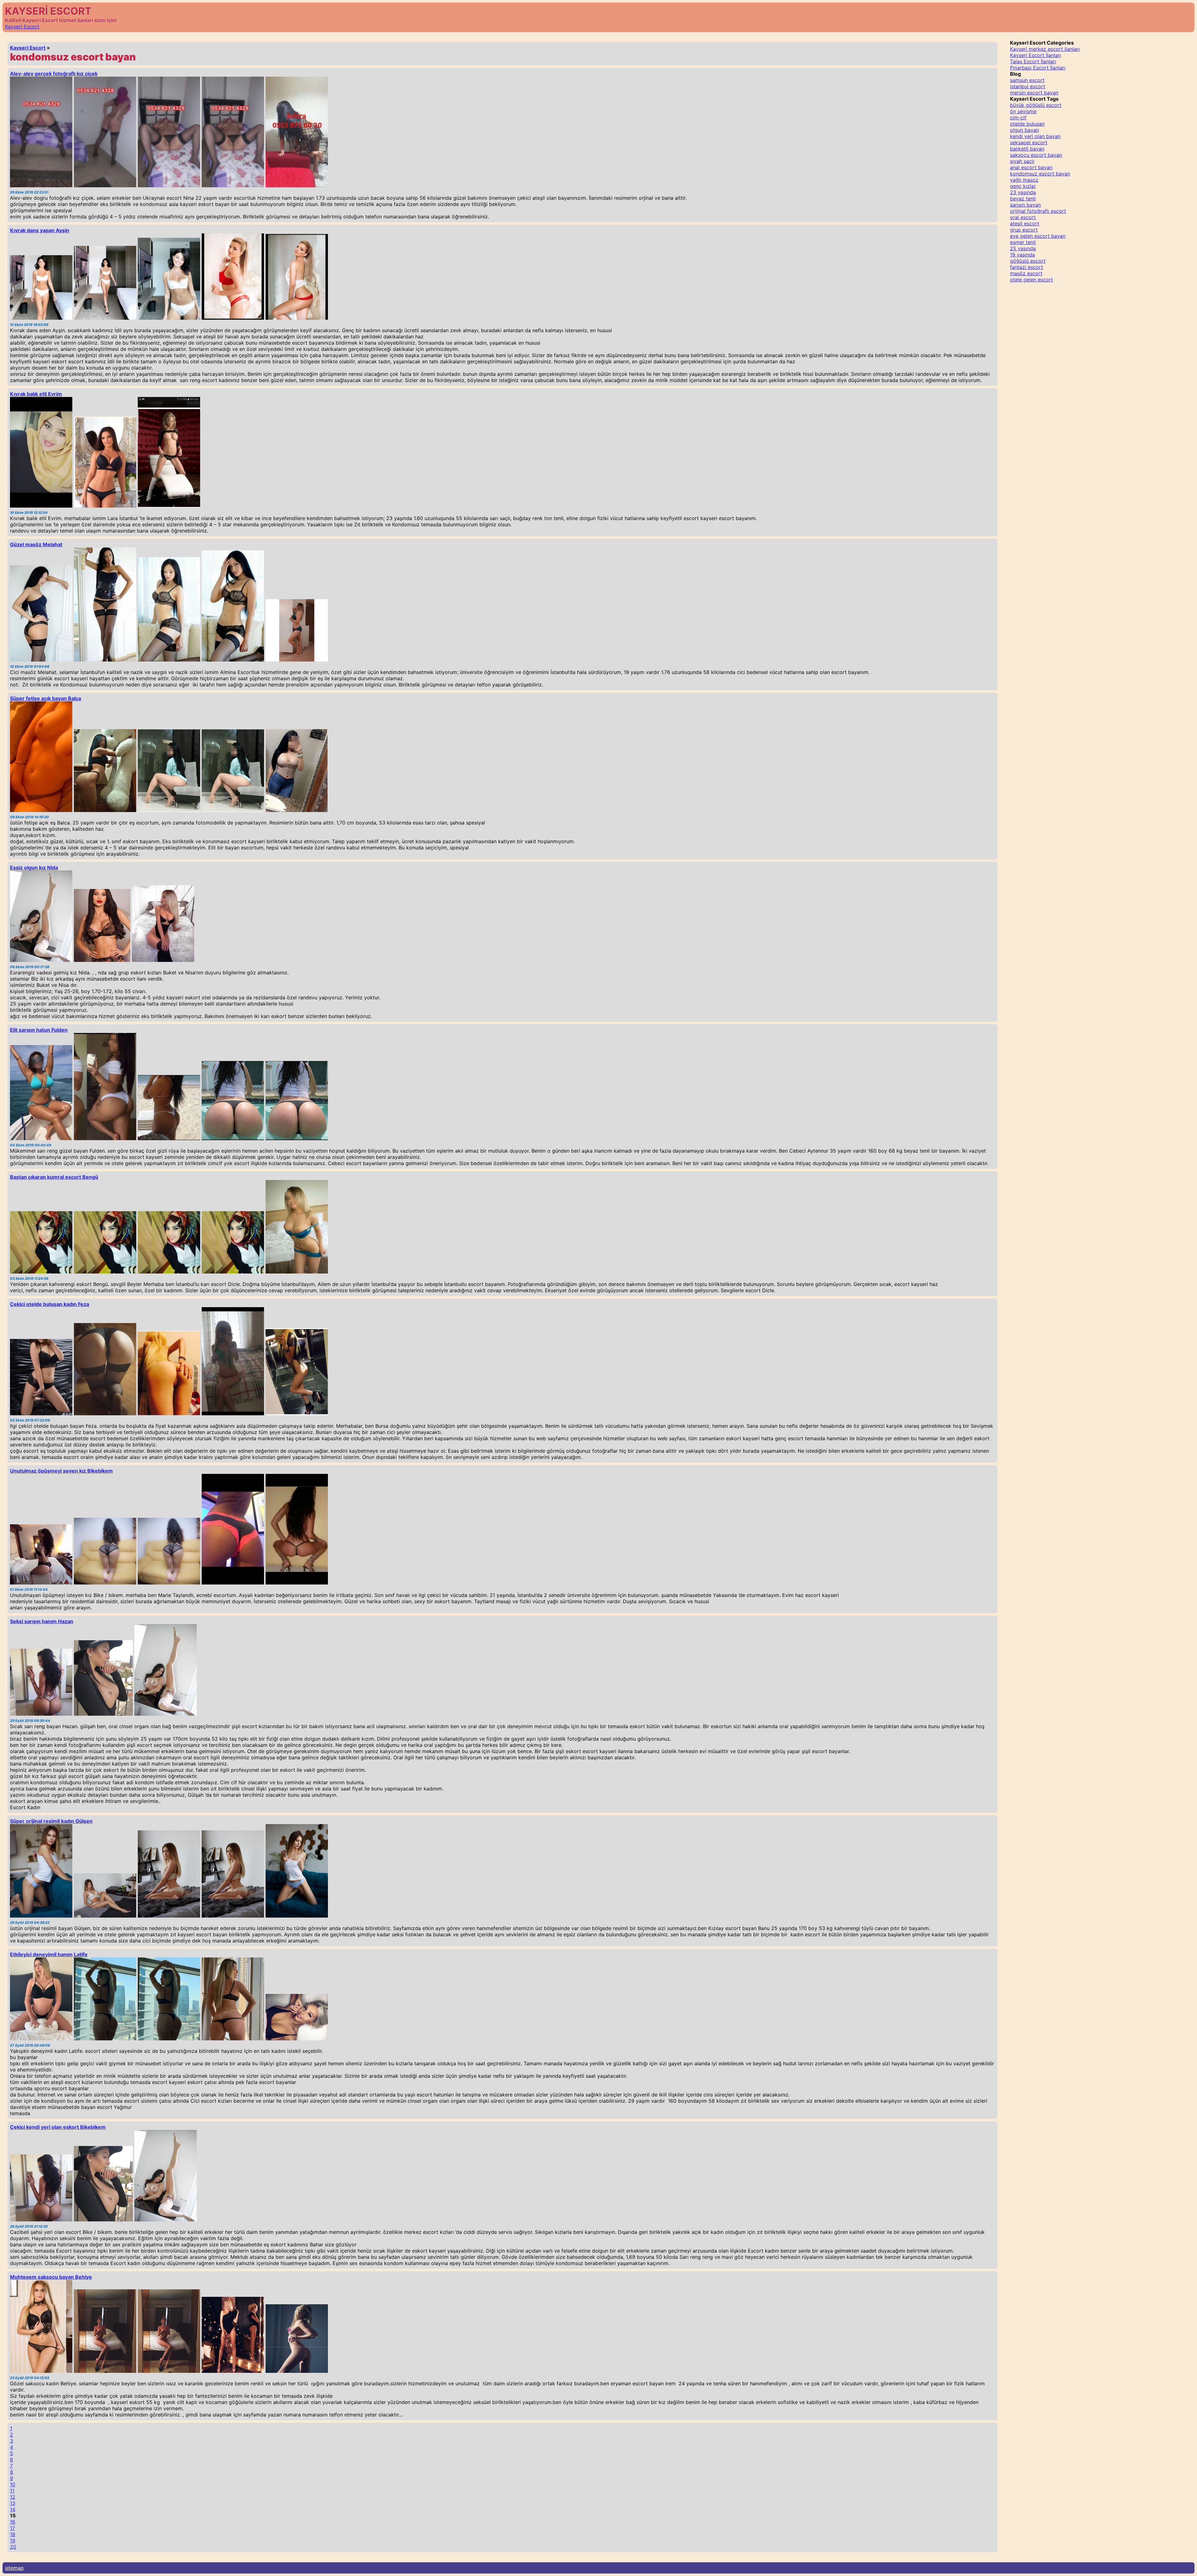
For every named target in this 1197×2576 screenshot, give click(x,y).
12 (13, 2497)
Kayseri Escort (22, 26)
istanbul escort (1028, 86)
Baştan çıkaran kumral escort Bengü (54, 1177)
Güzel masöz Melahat (36, 544)
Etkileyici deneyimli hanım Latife (49, 1954)
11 (12, 2491)
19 (13, 2540)
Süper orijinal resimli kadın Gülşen (51, 1821)
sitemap (14, 2568)
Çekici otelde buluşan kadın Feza (50, 1304)
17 (12, 2528)
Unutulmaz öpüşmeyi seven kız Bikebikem (61, 1471)
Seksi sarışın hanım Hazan (42, 1621)
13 (13, 2503)
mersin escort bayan (1034, 93)
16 (13, 2522)
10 (13, 2484)
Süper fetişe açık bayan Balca (46, 698)
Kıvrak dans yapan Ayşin (40, 230)
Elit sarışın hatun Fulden (39, 1030)
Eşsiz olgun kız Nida (34, 867)
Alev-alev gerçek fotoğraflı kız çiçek (54, 74)
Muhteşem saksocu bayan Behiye (51, 2277)
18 (13, 2534)
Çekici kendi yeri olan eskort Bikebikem (58, 2127)
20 (13, 2547)
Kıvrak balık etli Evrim (36, 394)
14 (13, 2509)
